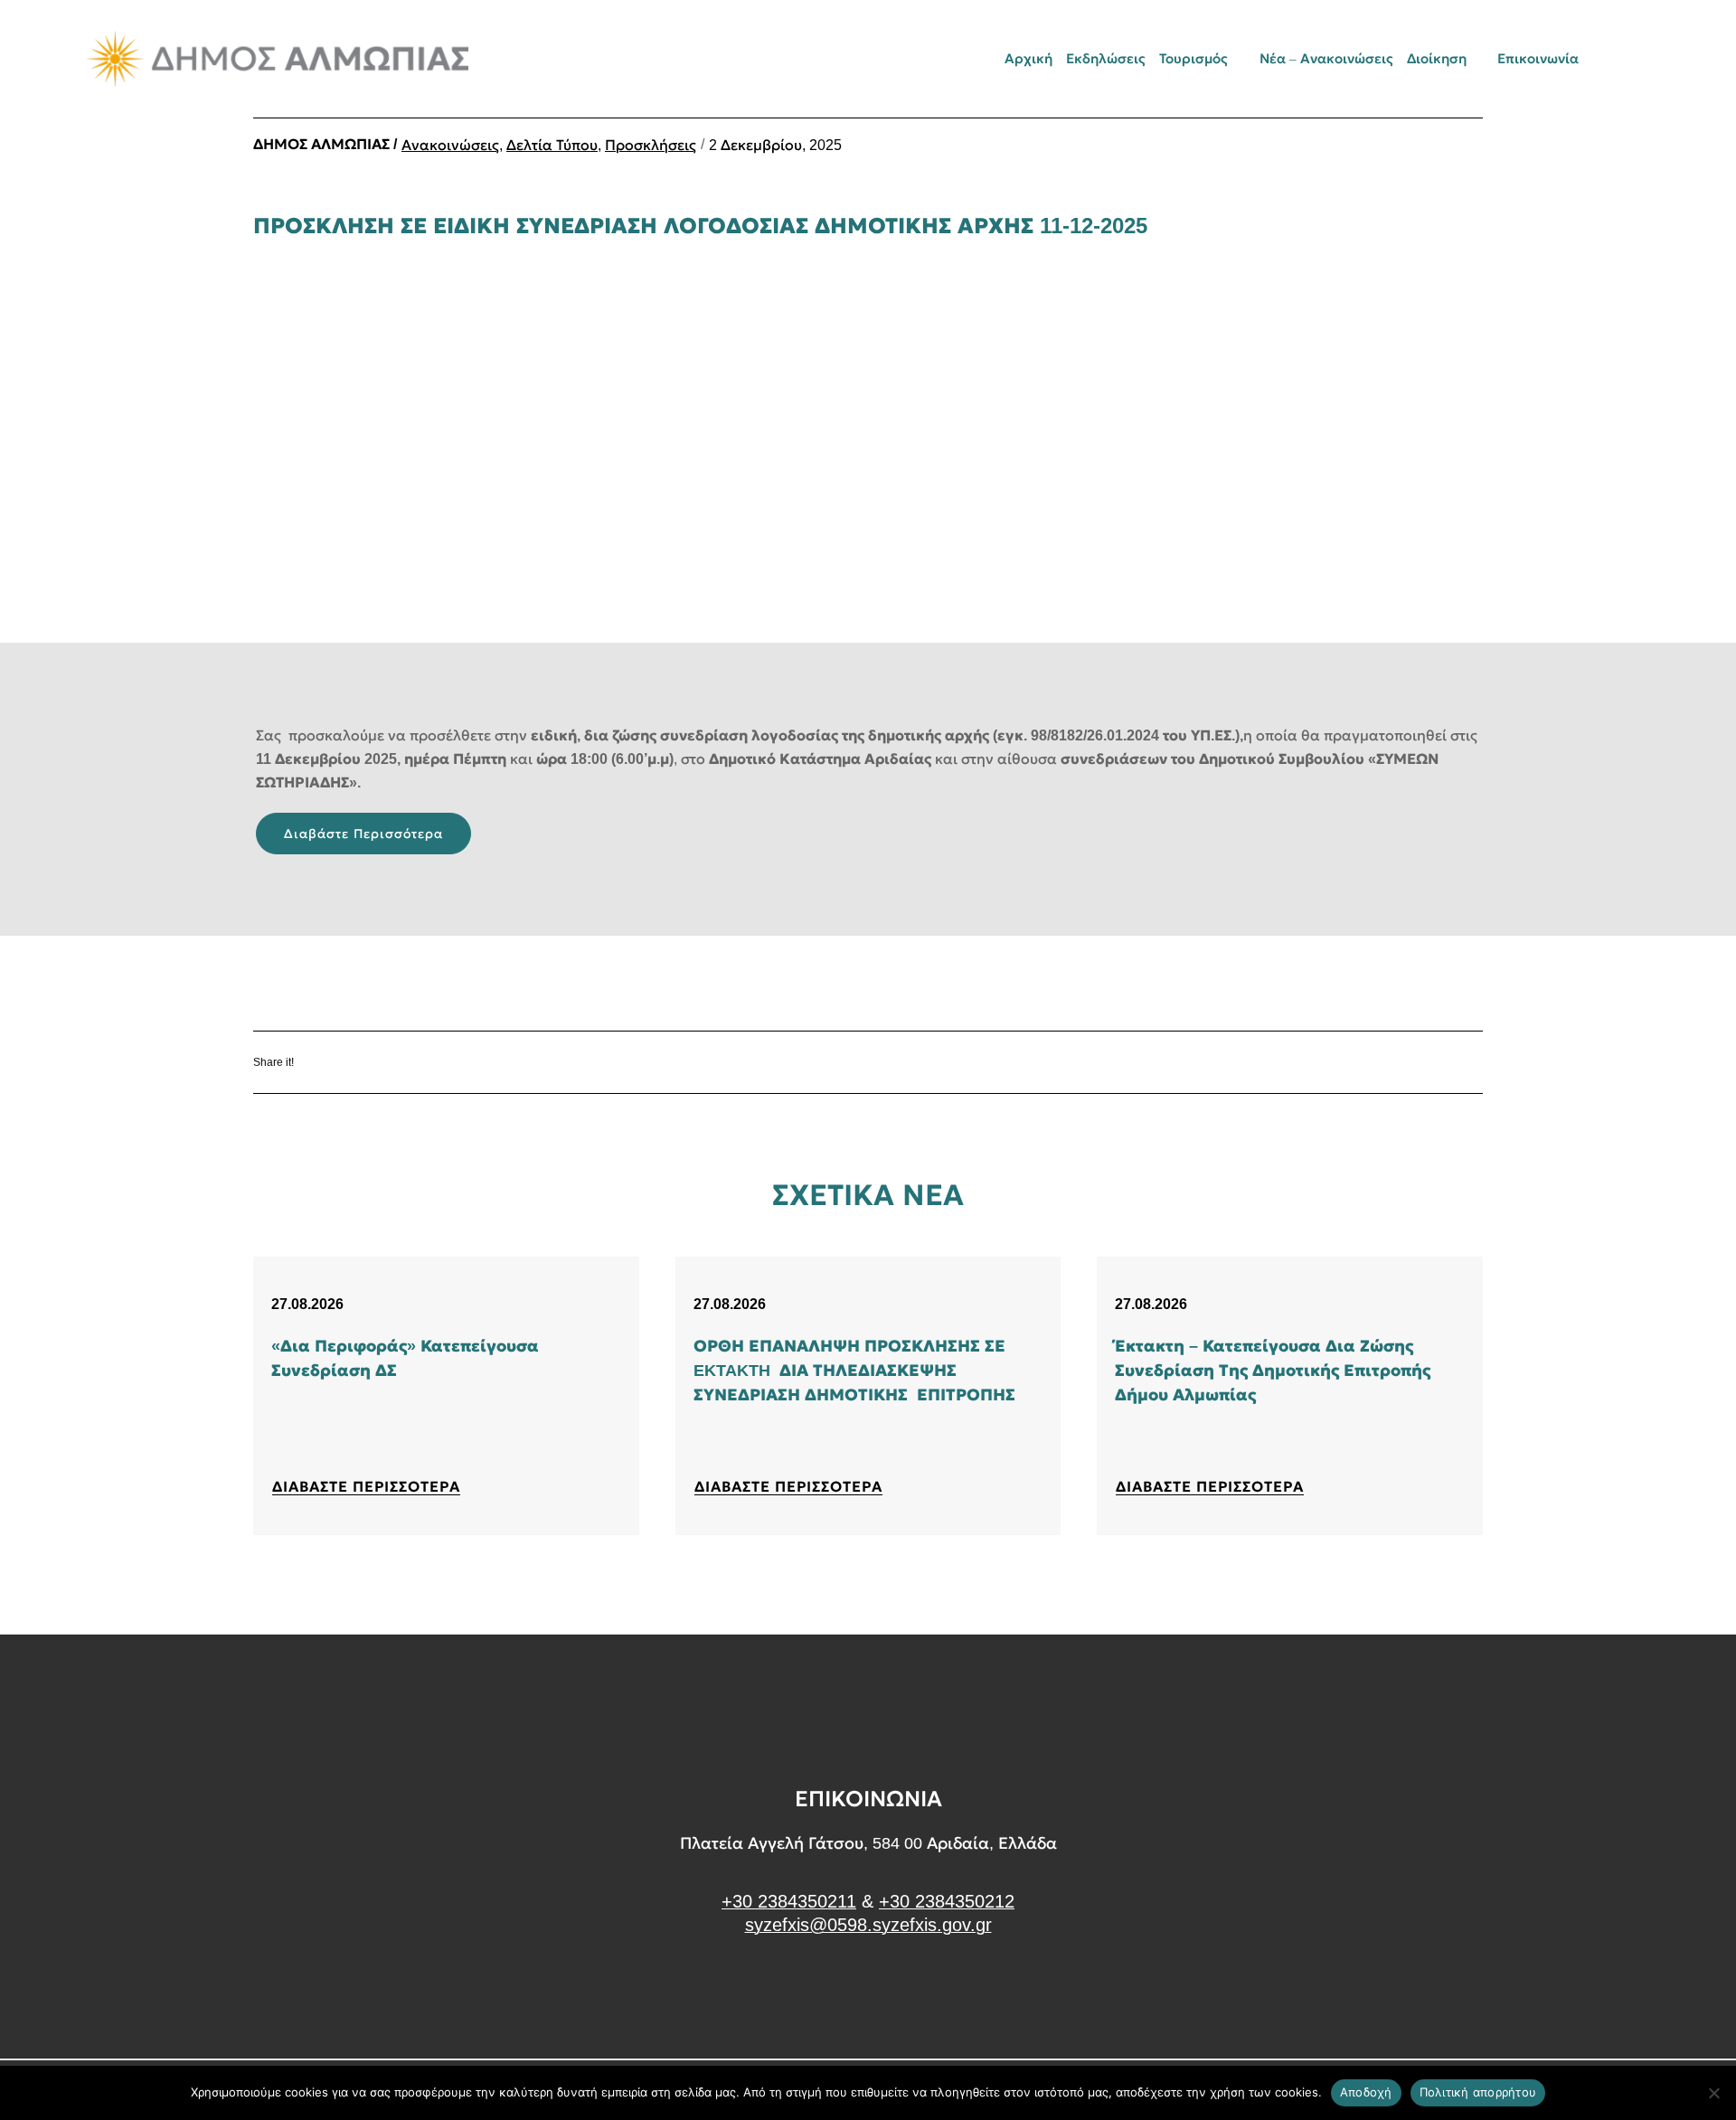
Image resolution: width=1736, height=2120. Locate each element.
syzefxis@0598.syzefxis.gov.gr (868, 1925)
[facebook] (868, 1993)
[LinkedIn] (468, 1063)
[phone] (1643, 59)
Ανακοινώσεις (450, 145)
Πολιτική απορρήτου (1478, 2092)
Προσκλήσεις (651, 145)
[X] (415, 1063)
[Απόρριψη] (1713, 2093)
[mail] (1612, 59)
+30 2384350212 (947, 1901)
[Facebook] (361, 1063)
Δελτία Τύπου (552, 145)
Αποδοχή (1366, 2092)
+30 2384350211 (789, 1901)
